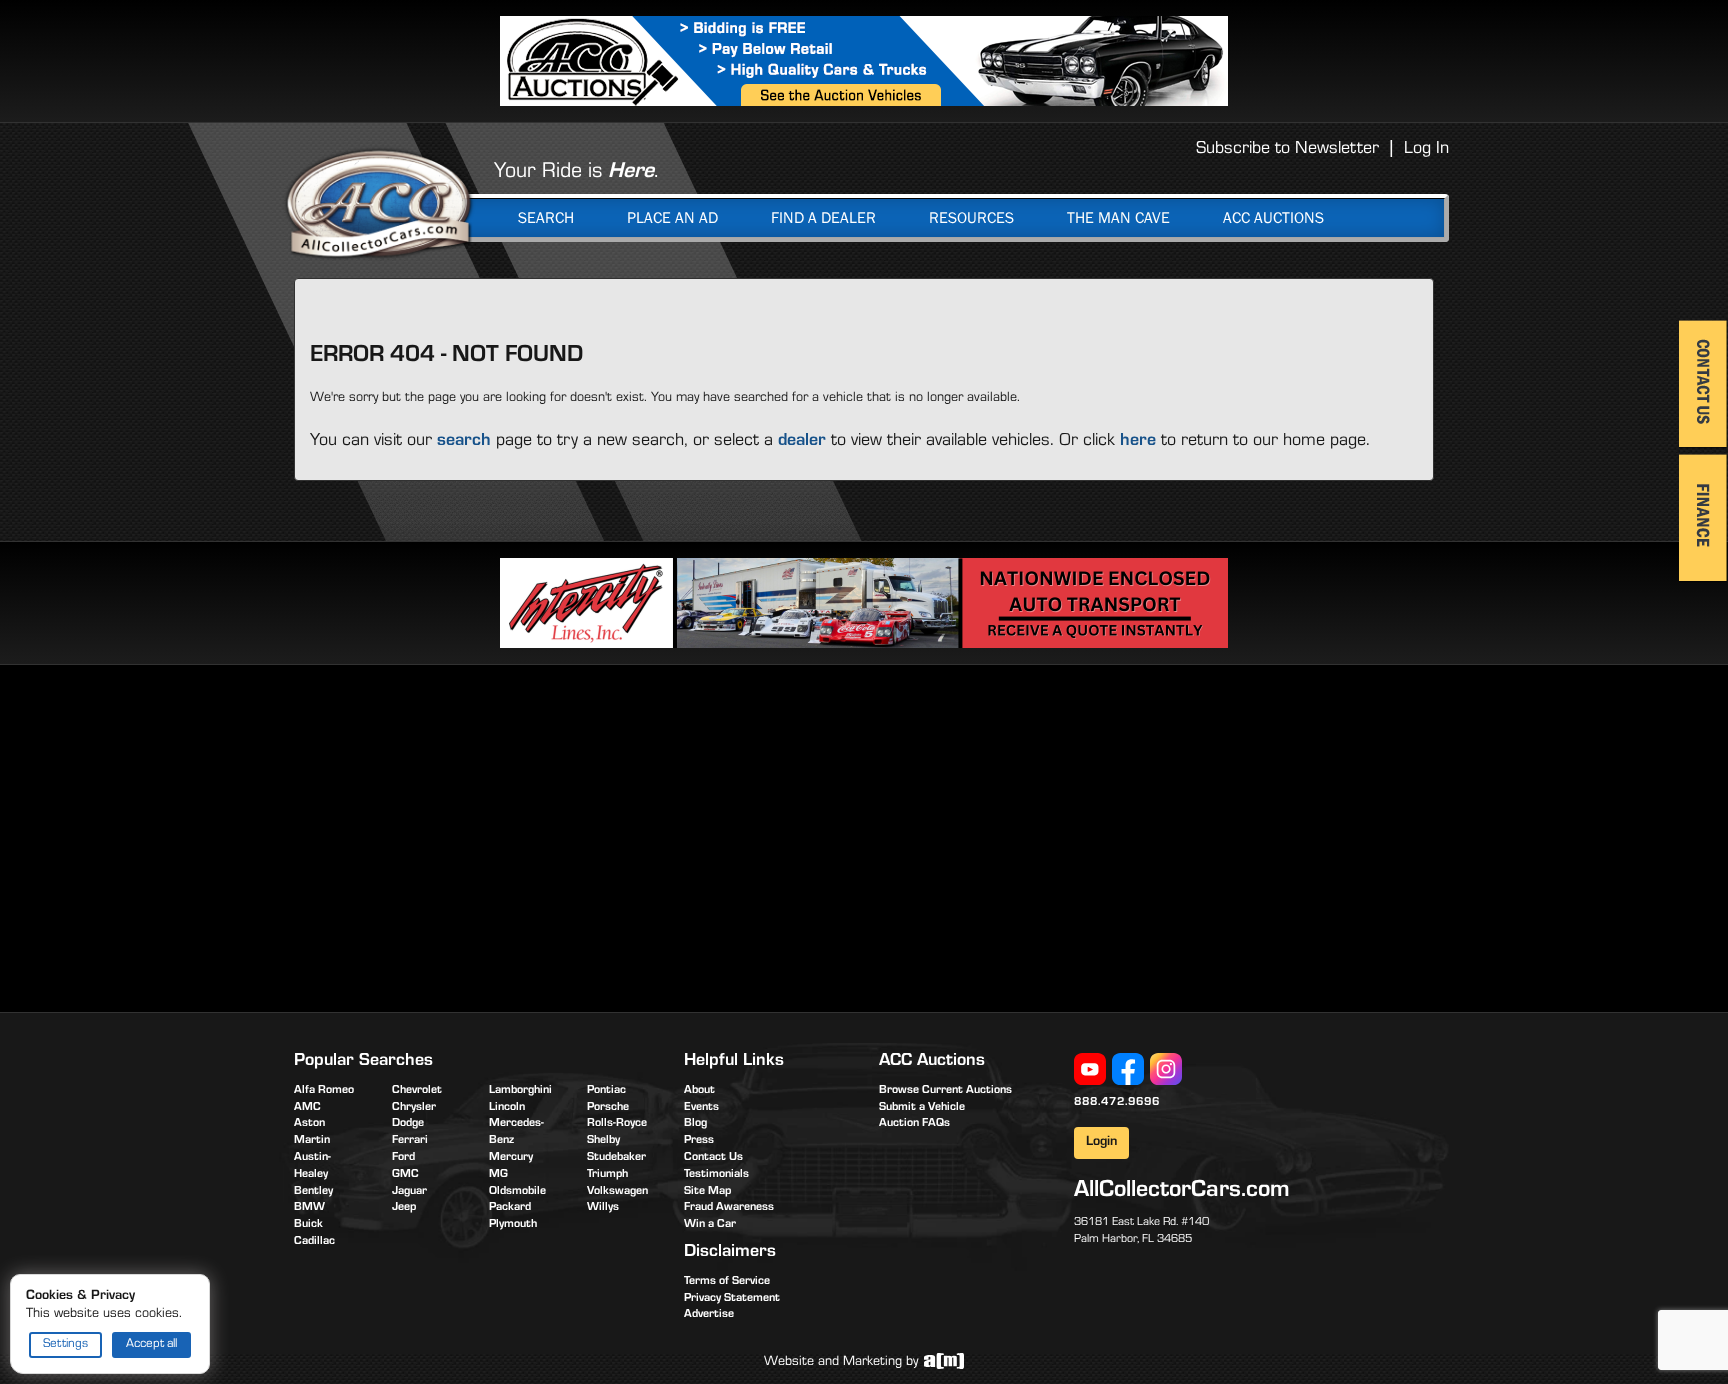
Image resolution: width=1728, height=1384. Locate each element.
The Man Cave (1118, 218)
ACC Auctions (1273, 218)
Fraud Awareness (729, 1208)
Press (699, 1141)
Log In (1426, 150)
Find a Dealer (823, 218)
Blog (695, 1124)
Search (546, 218)
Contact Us (713, 1158)
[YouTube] (1090, 1070)
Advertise (709, 1315)
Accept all (151, 1344)
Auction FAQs (914, 1124)
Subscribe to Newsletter (1287, 150)
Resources (971, 218)
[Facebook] (1128, 1070)
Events (701, 1108)
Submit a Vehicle (922, 1108)
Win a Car (710, 1225)
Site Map (707, 1192)
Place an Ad (672, 218)
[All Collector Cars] (379, 203)
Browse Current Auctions (945, 1091)
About (699, 1091)
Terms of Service (727, 1282)
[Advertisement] (462, 835)
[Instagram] (1166, 1070)
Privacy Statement (732, 1299)
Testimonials (716, 1175)
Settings (65, 1344)
